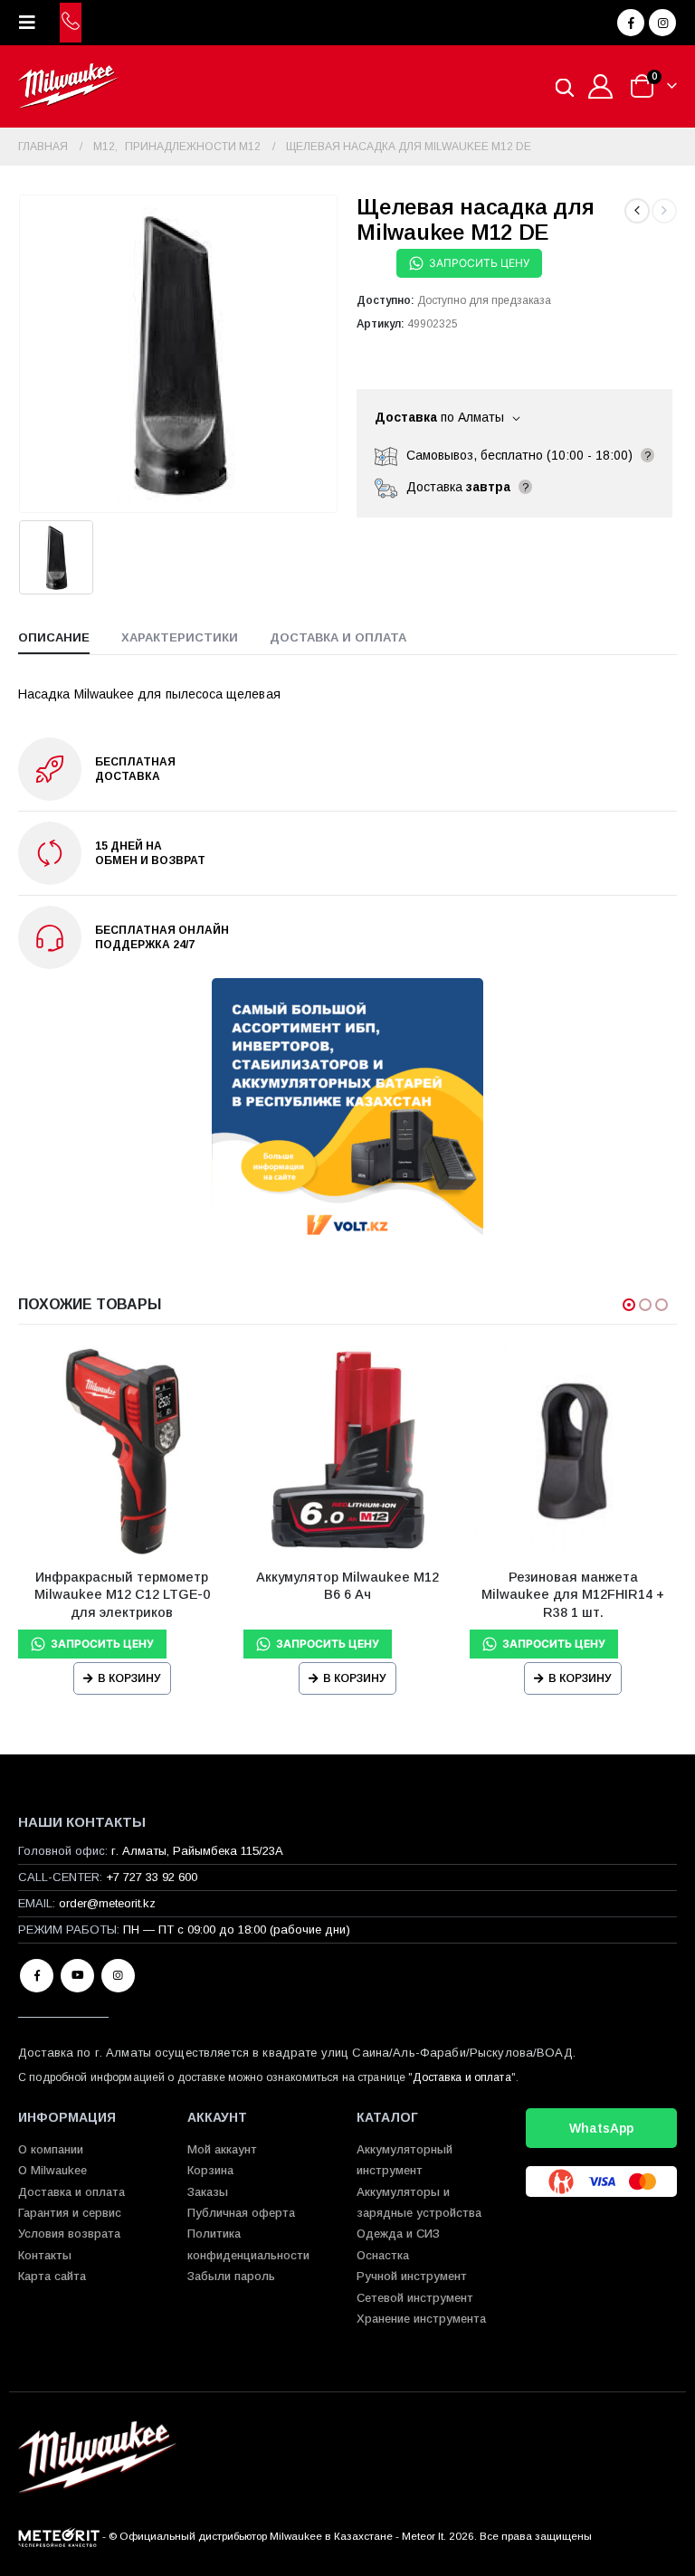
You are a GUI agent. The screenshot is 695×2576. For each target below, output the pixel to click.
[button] (33, 23)
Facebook (37, 1976)
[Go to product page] (122, 1450)
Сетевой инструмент (415, 2298)
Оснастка (383, 2255)
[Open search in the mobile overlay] (565, 86)
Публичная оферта (241, 2213)
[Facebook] (631, 23)
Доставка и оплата (462, 2077)
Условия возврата (69, 2234)
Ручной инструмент (412, 2276)
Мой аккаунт (222, 2149)
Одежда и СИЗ (398, 2234)
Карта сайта (52, 2276)
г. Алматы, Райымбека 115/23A (197, 1851)
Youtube (77, 1976)
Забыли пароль (231, 2276)
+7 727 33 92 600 (152, 1877)
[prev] (637, 211)
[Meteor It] (59, 2536)
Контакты (45, 2255)
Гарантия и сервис (70, 2213)
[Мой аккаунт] (601, 86)
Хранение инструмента (421, 2319)
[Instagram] (662, 23)
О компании (51, 2149)
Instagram (118, 1976)
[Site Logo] (68, 86)
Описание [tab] (54, 637)
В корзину (129, 1678)
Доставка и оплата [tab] (338, 637)
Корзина (210, 2170)
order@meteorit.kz (107, 1903)
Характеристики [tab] (180, 637)
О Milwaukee (52, 2170)
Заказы (208, 2192)
